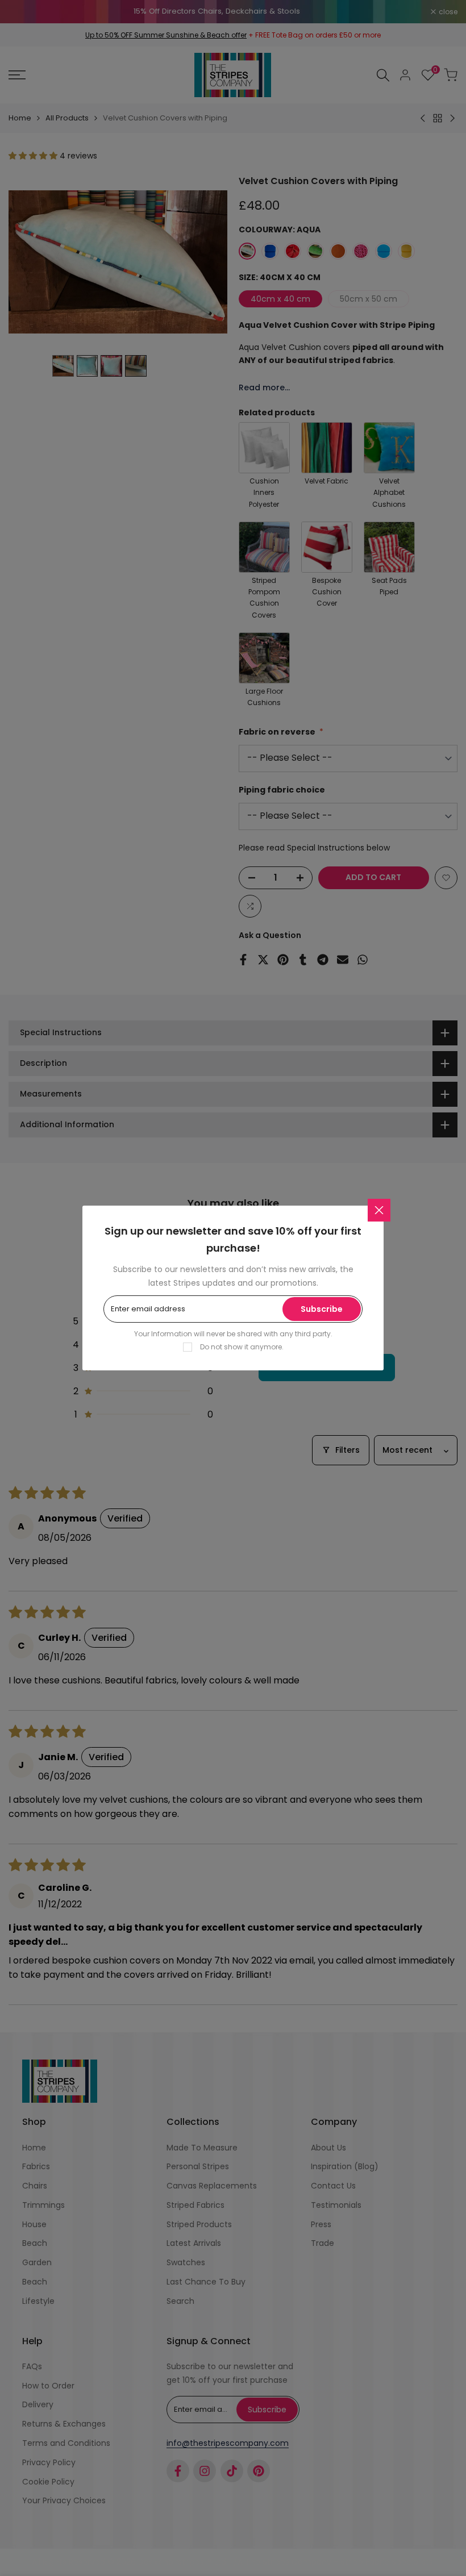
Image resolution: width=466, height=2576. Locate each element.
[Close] (379, 1210)
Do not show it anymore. (242, 1347)
